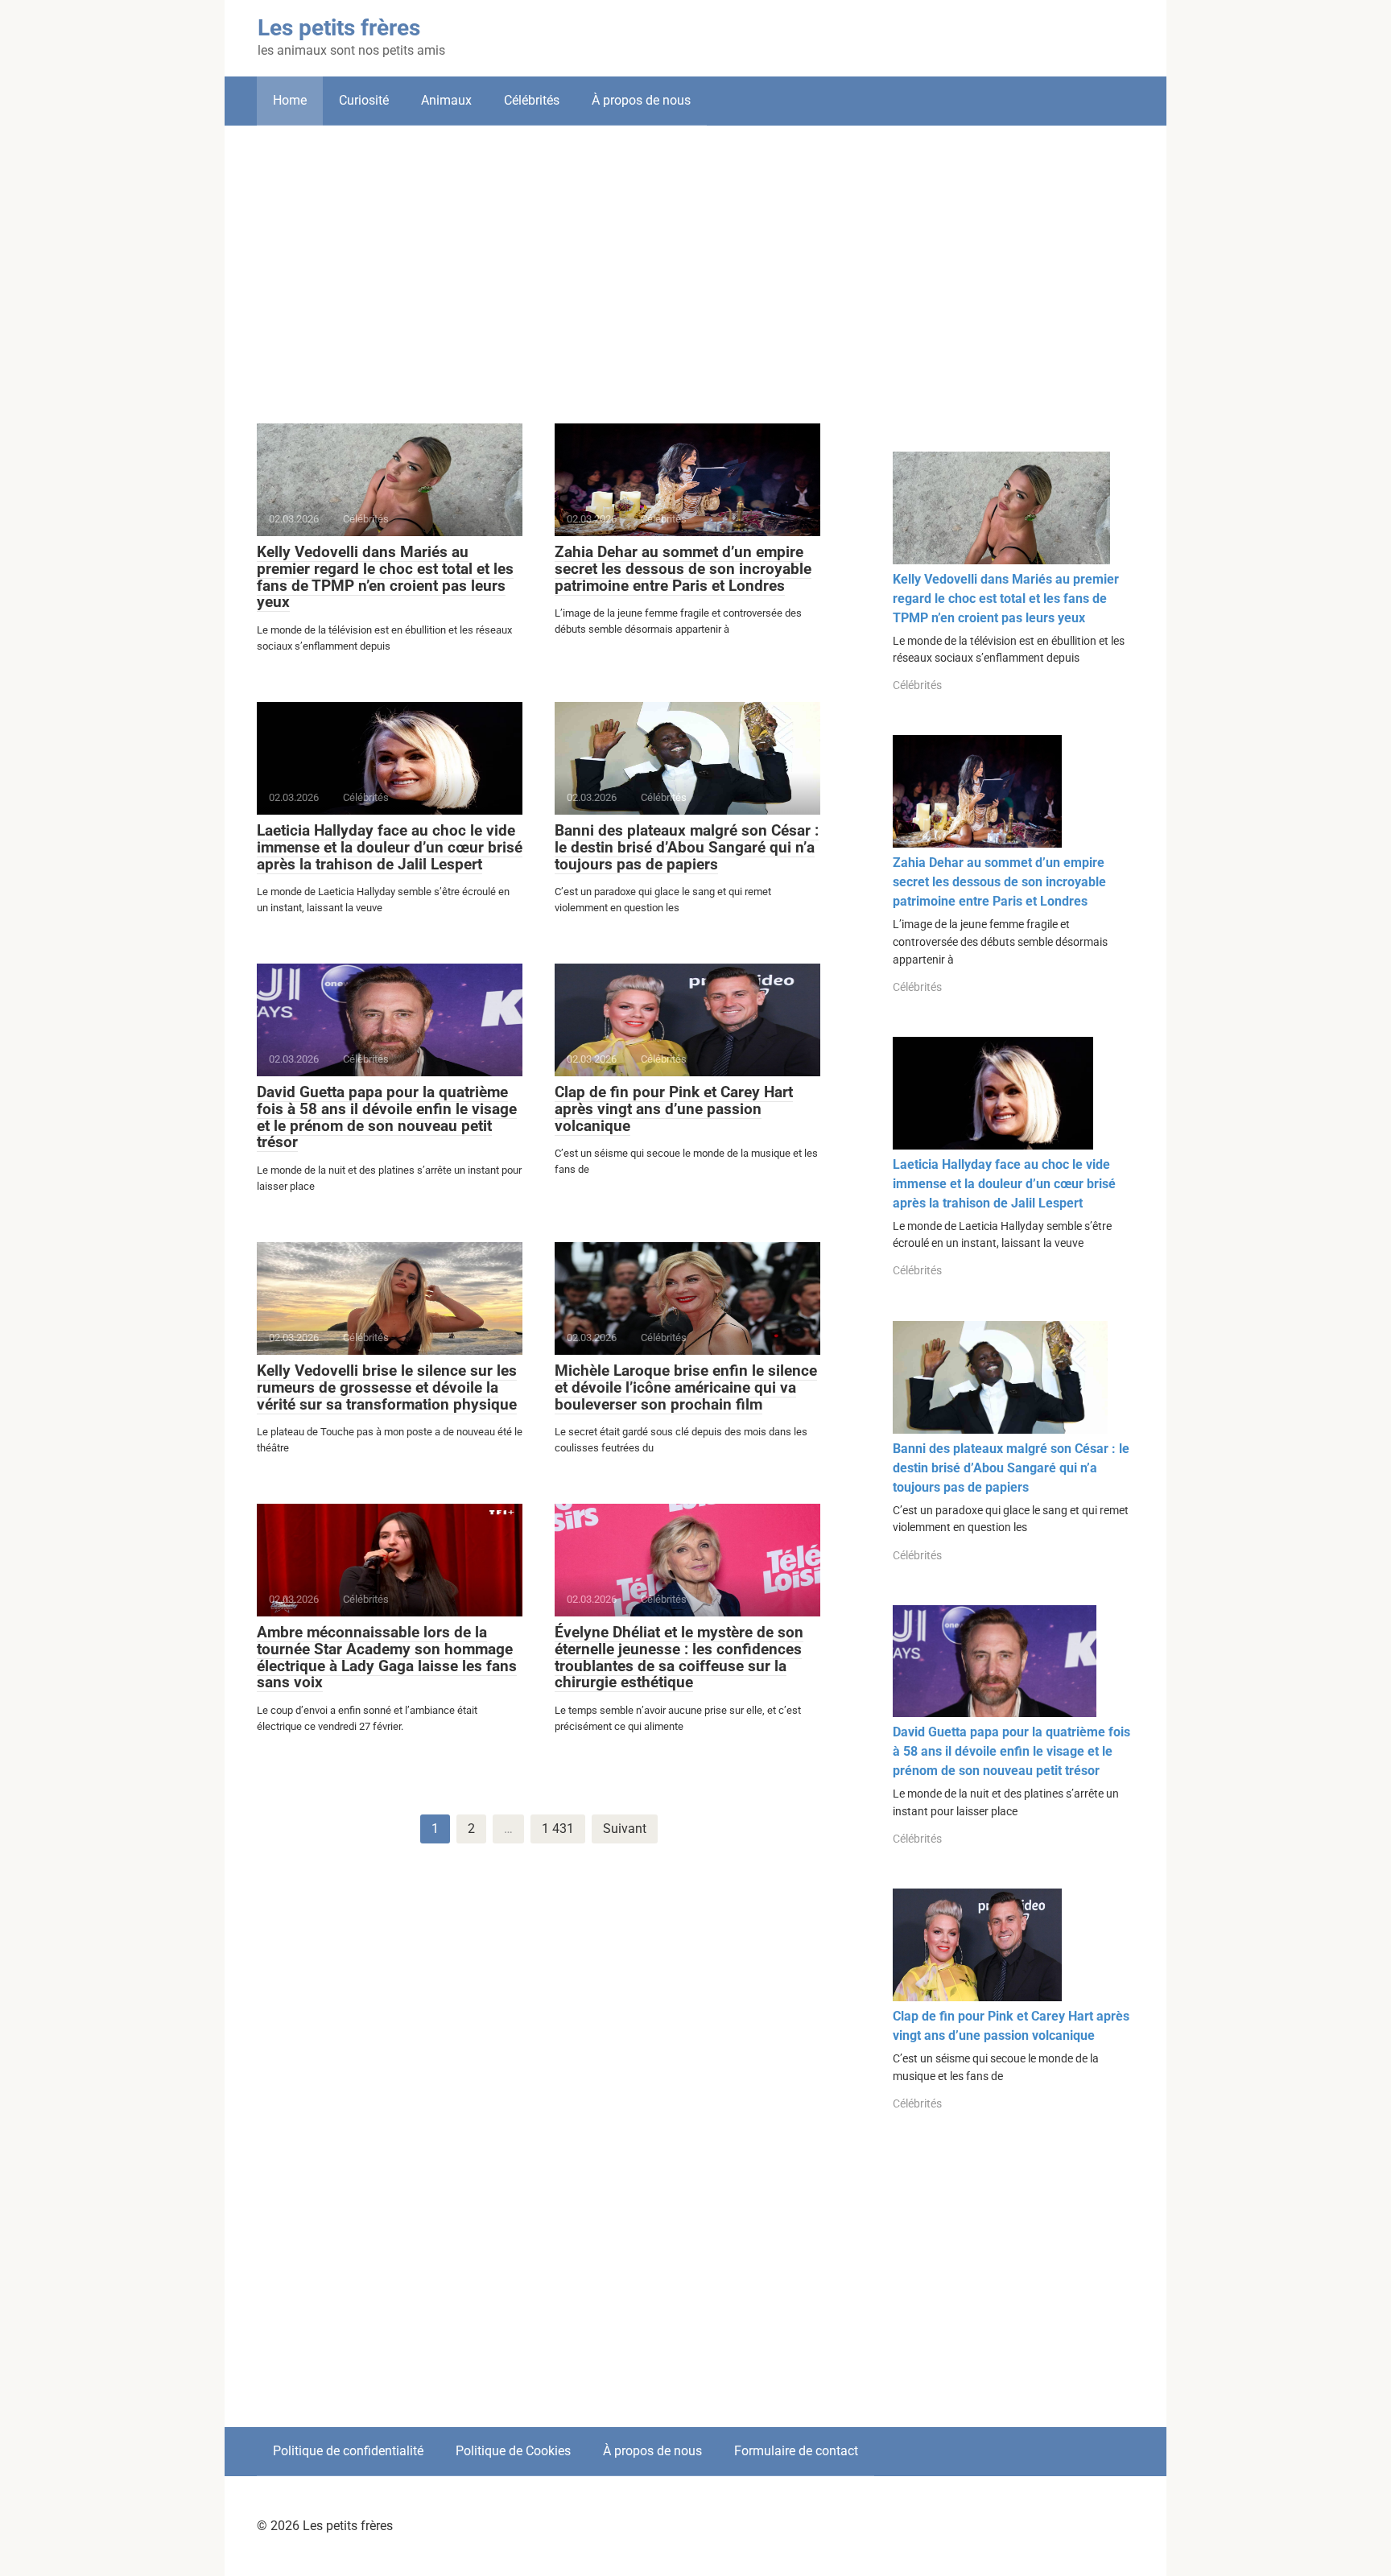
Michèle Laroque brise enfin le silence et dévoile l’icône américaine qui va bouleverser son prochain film (686, 1387)
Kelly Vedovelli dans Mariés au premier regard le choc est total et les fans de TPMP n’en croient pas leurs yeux (385, 577)
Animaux (446, 100)
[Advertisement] (695, 262)
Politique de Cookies (513, 2451)
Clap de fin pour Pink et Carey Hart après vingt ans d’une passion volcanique (674, 1109)
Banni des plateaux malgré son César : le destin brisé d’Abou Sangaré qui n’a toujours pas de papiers (687, 847)
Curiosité (364, 100)
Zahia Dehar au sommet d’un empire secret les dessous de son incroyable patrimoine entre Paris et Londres (683, 569)
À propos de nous (641, 100)
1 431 (558, 1829)
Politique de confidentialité (348, 2451)
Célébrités (532, 100)
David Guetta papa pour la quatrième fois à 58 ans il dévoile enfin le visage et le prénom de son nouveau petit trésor (387, 1117)
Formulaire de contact (796, 2451)
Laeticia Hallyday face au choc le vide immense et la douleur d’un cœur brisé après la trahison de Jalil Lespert (390, 847)
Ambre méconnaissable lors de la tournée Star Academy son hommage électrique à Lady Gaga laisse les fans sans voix (387, 1657)
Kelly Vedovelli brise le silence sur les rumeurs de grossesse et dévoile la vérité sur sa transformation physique (387, 1387)
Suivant (625, 1829)
